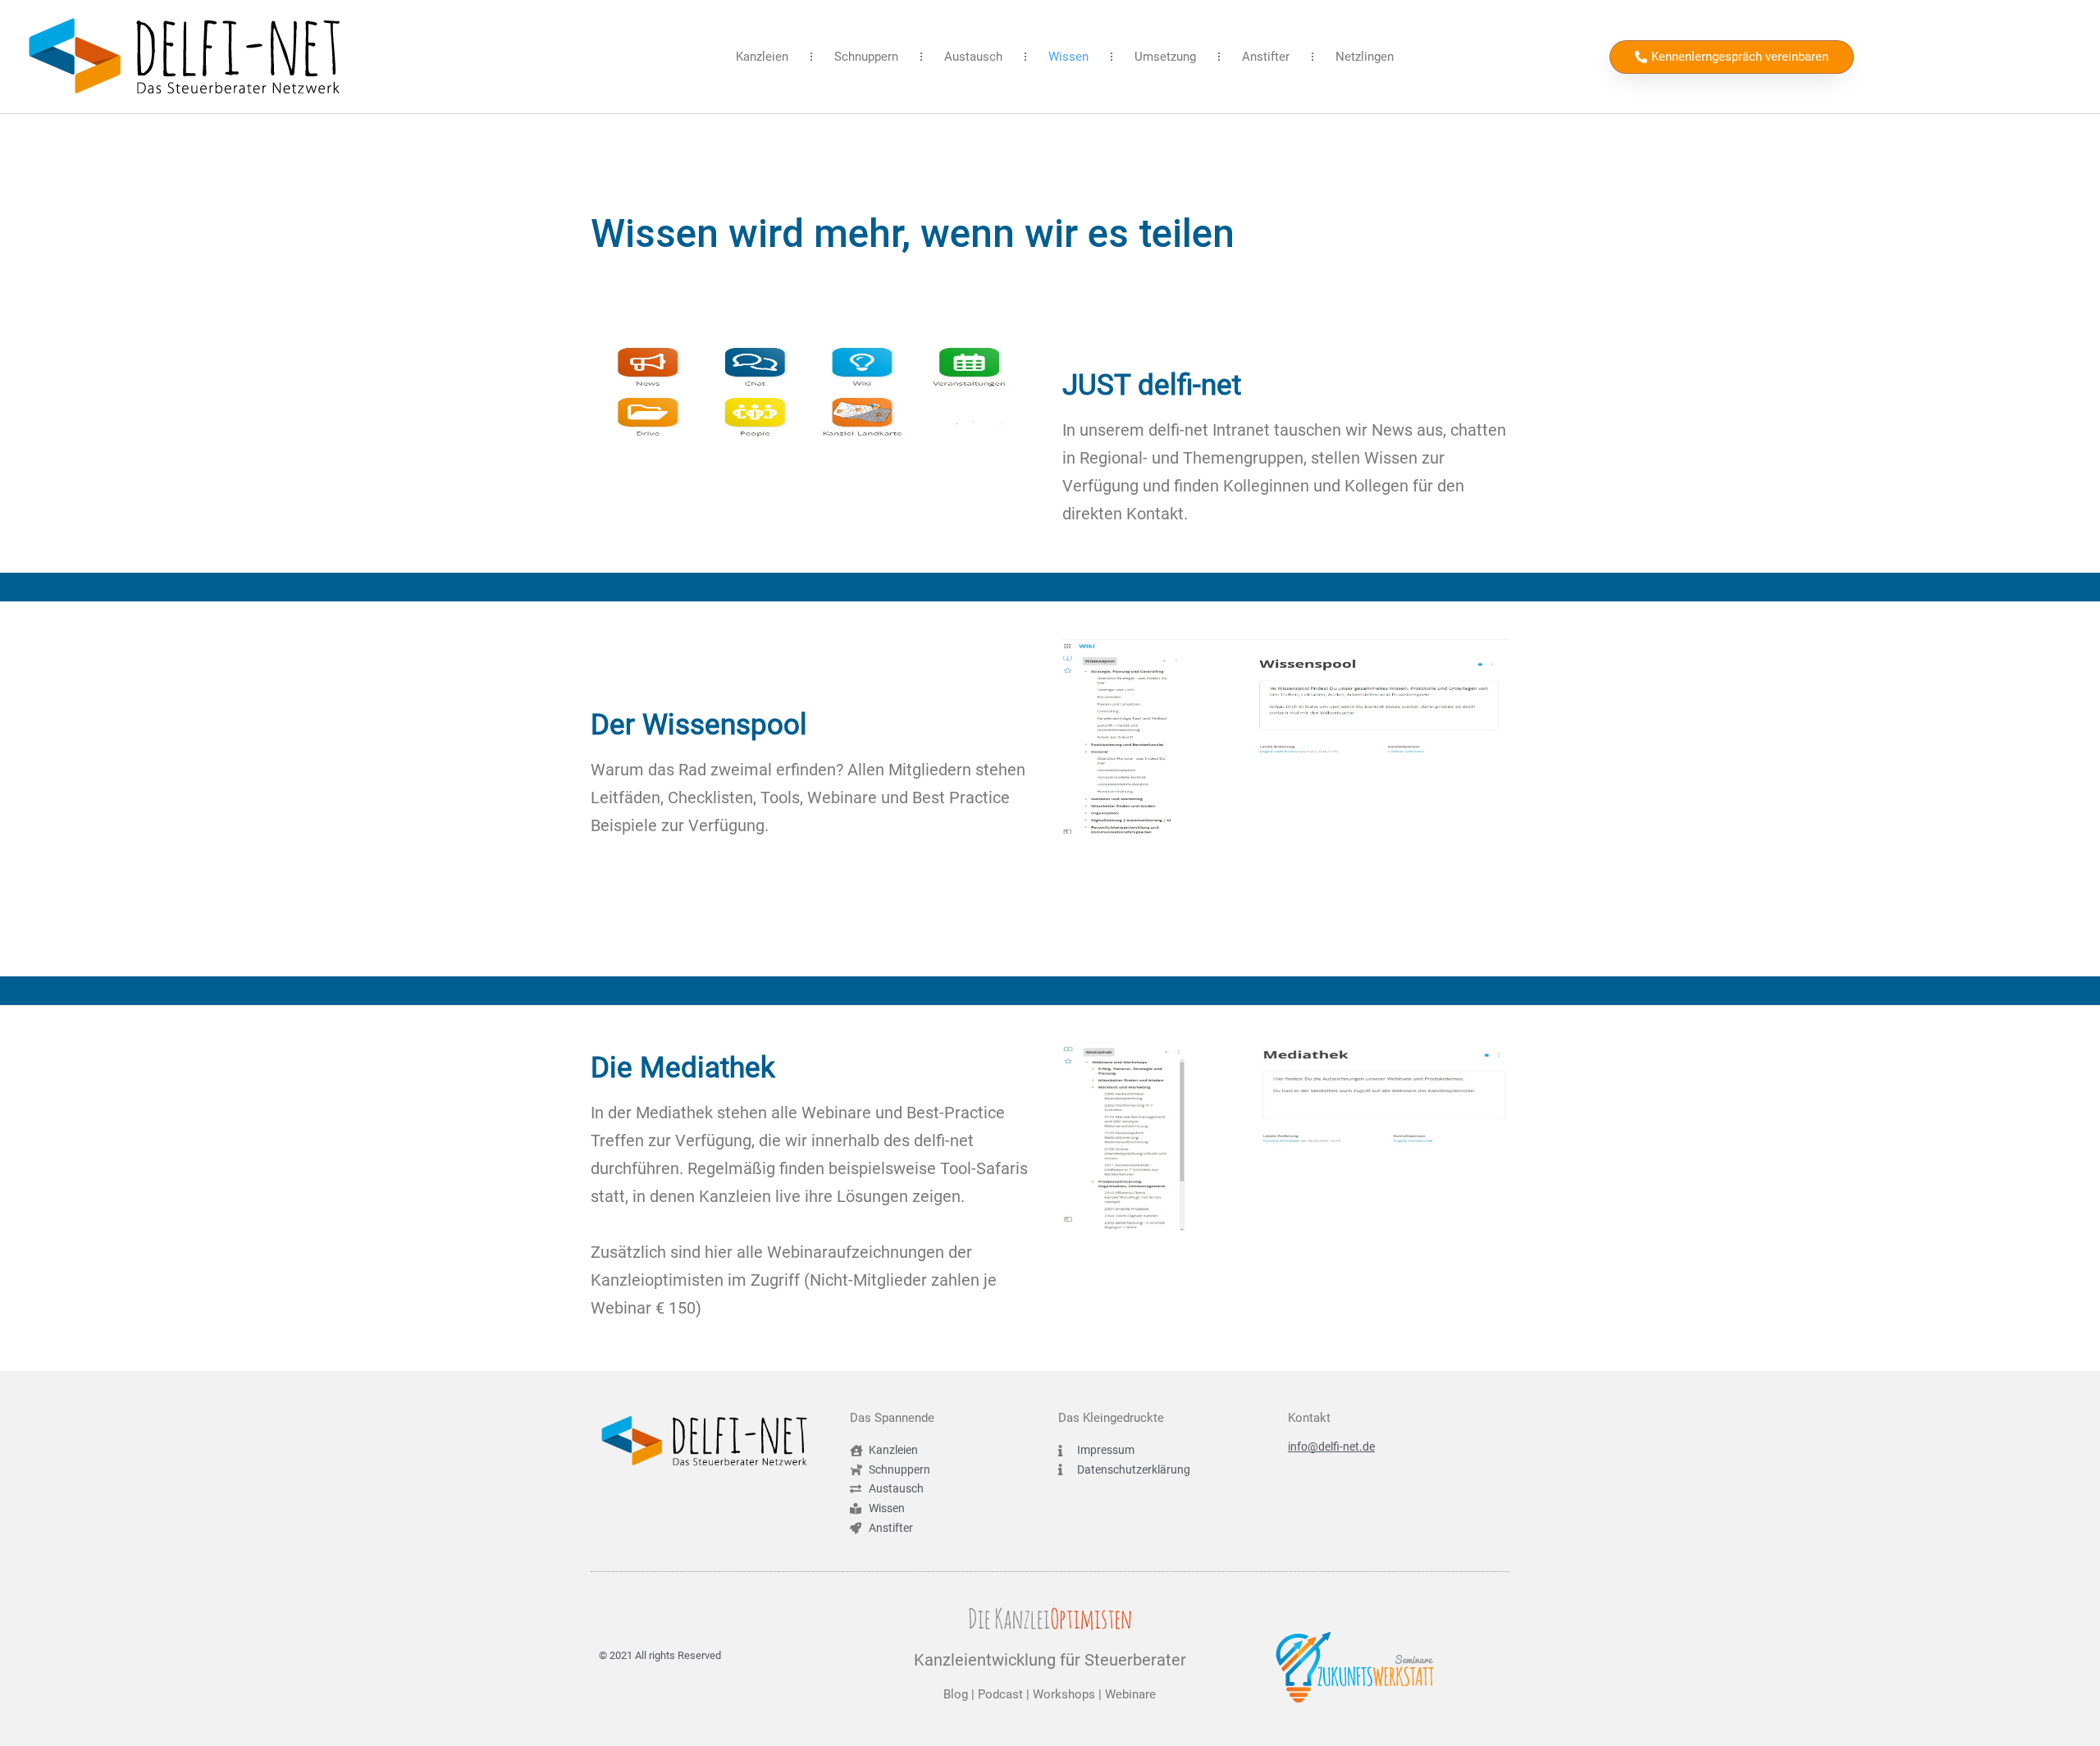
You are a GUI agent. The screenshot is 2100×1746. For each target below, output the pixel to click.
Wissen (1068, 57)
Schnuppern (866, 57)
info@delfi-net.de (1331, 1447)
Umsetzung (1165, 57)
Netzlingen (1365, 57)
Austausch (973, 57)
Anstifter (1266, 57)
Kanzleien (762, 57)
